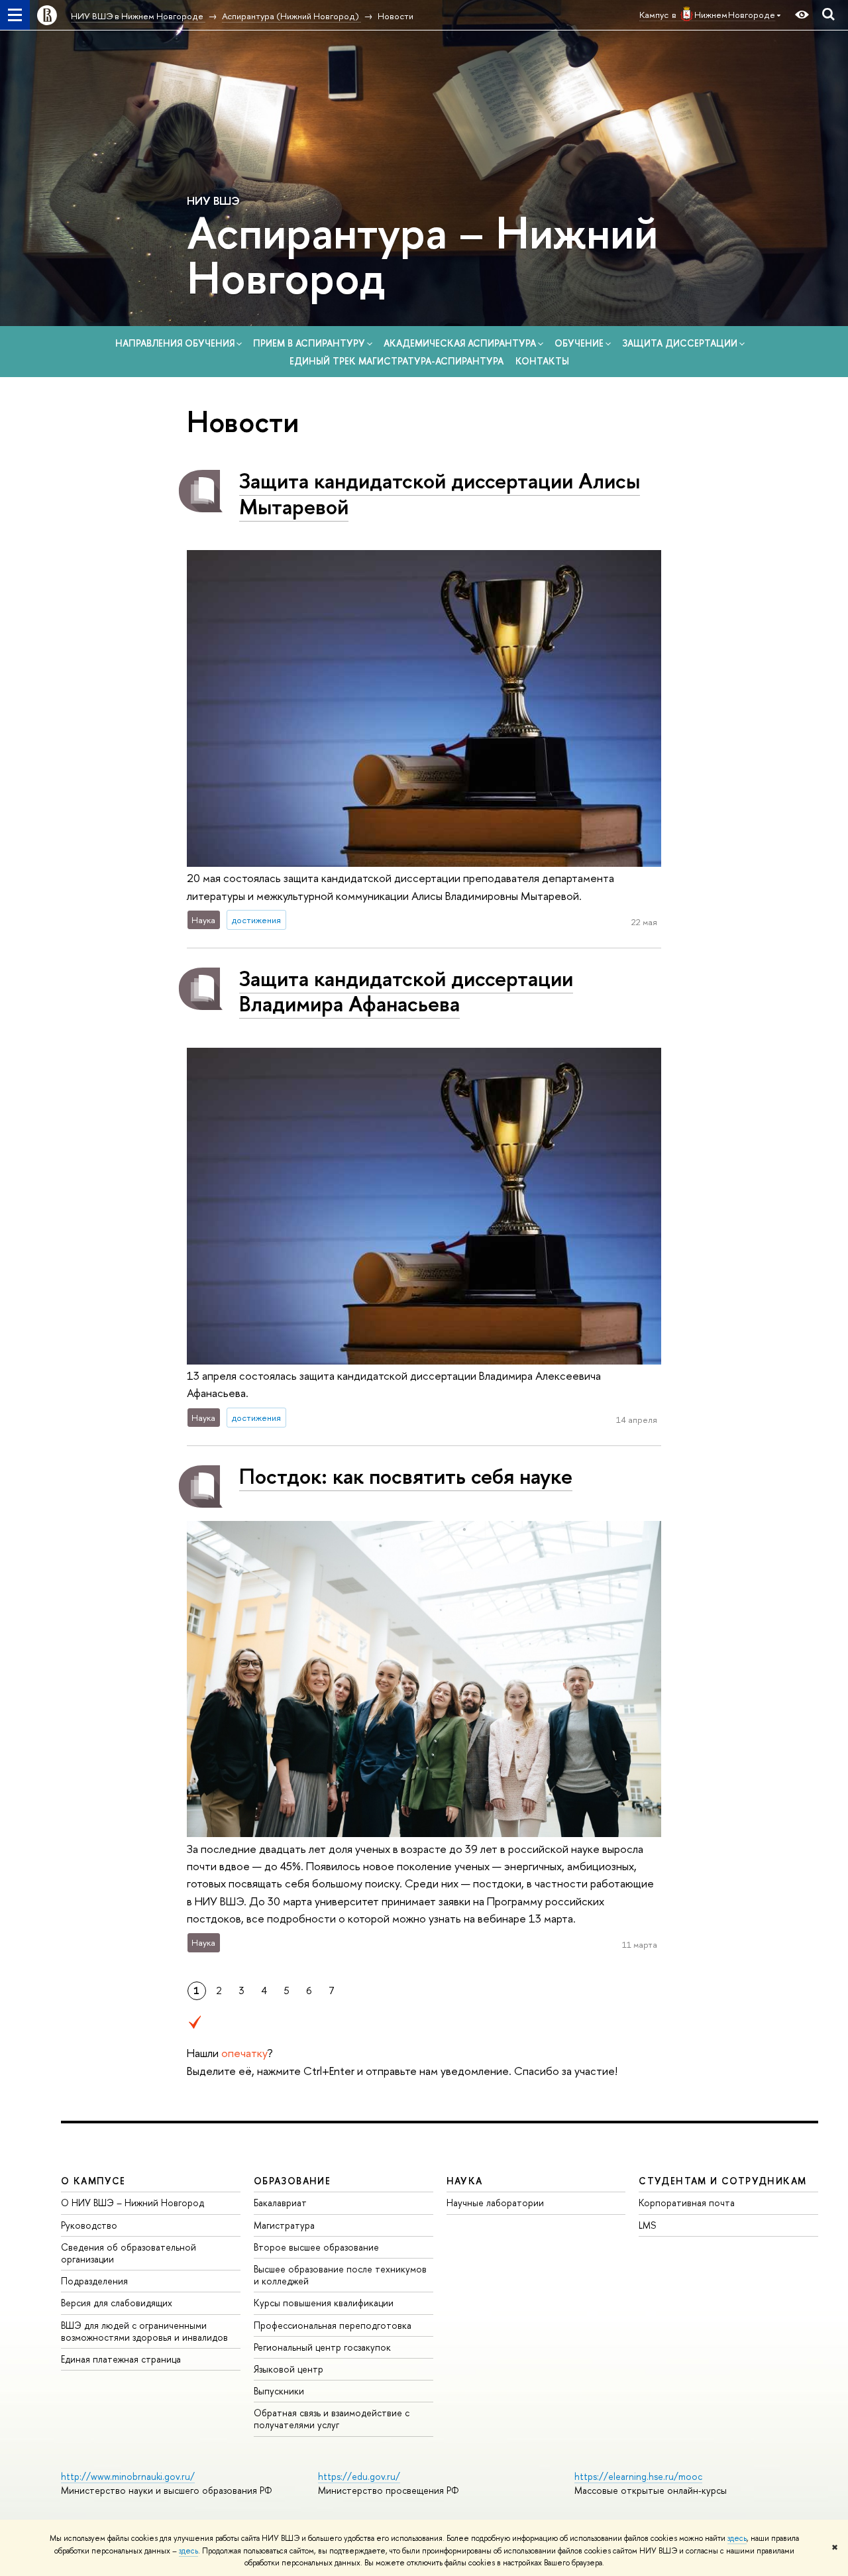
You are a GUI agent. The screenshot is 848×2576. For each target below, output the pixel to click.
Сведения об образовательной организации (129, 2253)
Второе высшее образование (316, 2247)
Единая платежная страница (121, 2359)
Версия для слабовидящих (117, 2303)
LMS (647, 2225)
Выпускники (279, 2391)
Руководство (89, 2225)
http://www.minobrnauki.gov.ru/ (128, 2476)
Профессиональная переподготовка (333, 2325)
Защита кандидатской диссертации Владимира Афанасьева (406, 991)
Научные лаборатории (495, 2203)
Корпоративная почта (687, 2203)
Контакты (542, 361)
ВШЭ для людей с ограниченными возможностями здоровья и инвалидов (144, 2331)
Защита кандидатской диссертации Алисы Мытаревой (440, 493)
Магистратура (284, 2225)
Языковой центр (289, 2369)
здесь (737, 2538)
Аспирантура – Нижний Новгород (422, 254)
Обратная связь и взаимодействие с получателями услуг (332, 2419)
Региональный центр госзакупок (322, 2347)
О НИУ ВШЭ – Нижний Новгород (132, 2203)
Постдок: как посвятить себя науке (406, 1476)
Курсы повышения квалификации (324, 2303)
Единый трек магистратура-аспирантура (397, 361)
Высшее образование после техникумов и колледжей (340, 2275)
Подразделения (94, 2281)
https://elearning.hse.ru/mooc (638, 2476)
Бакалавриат (280, 2203)
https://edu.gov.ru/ (359, 2476)
